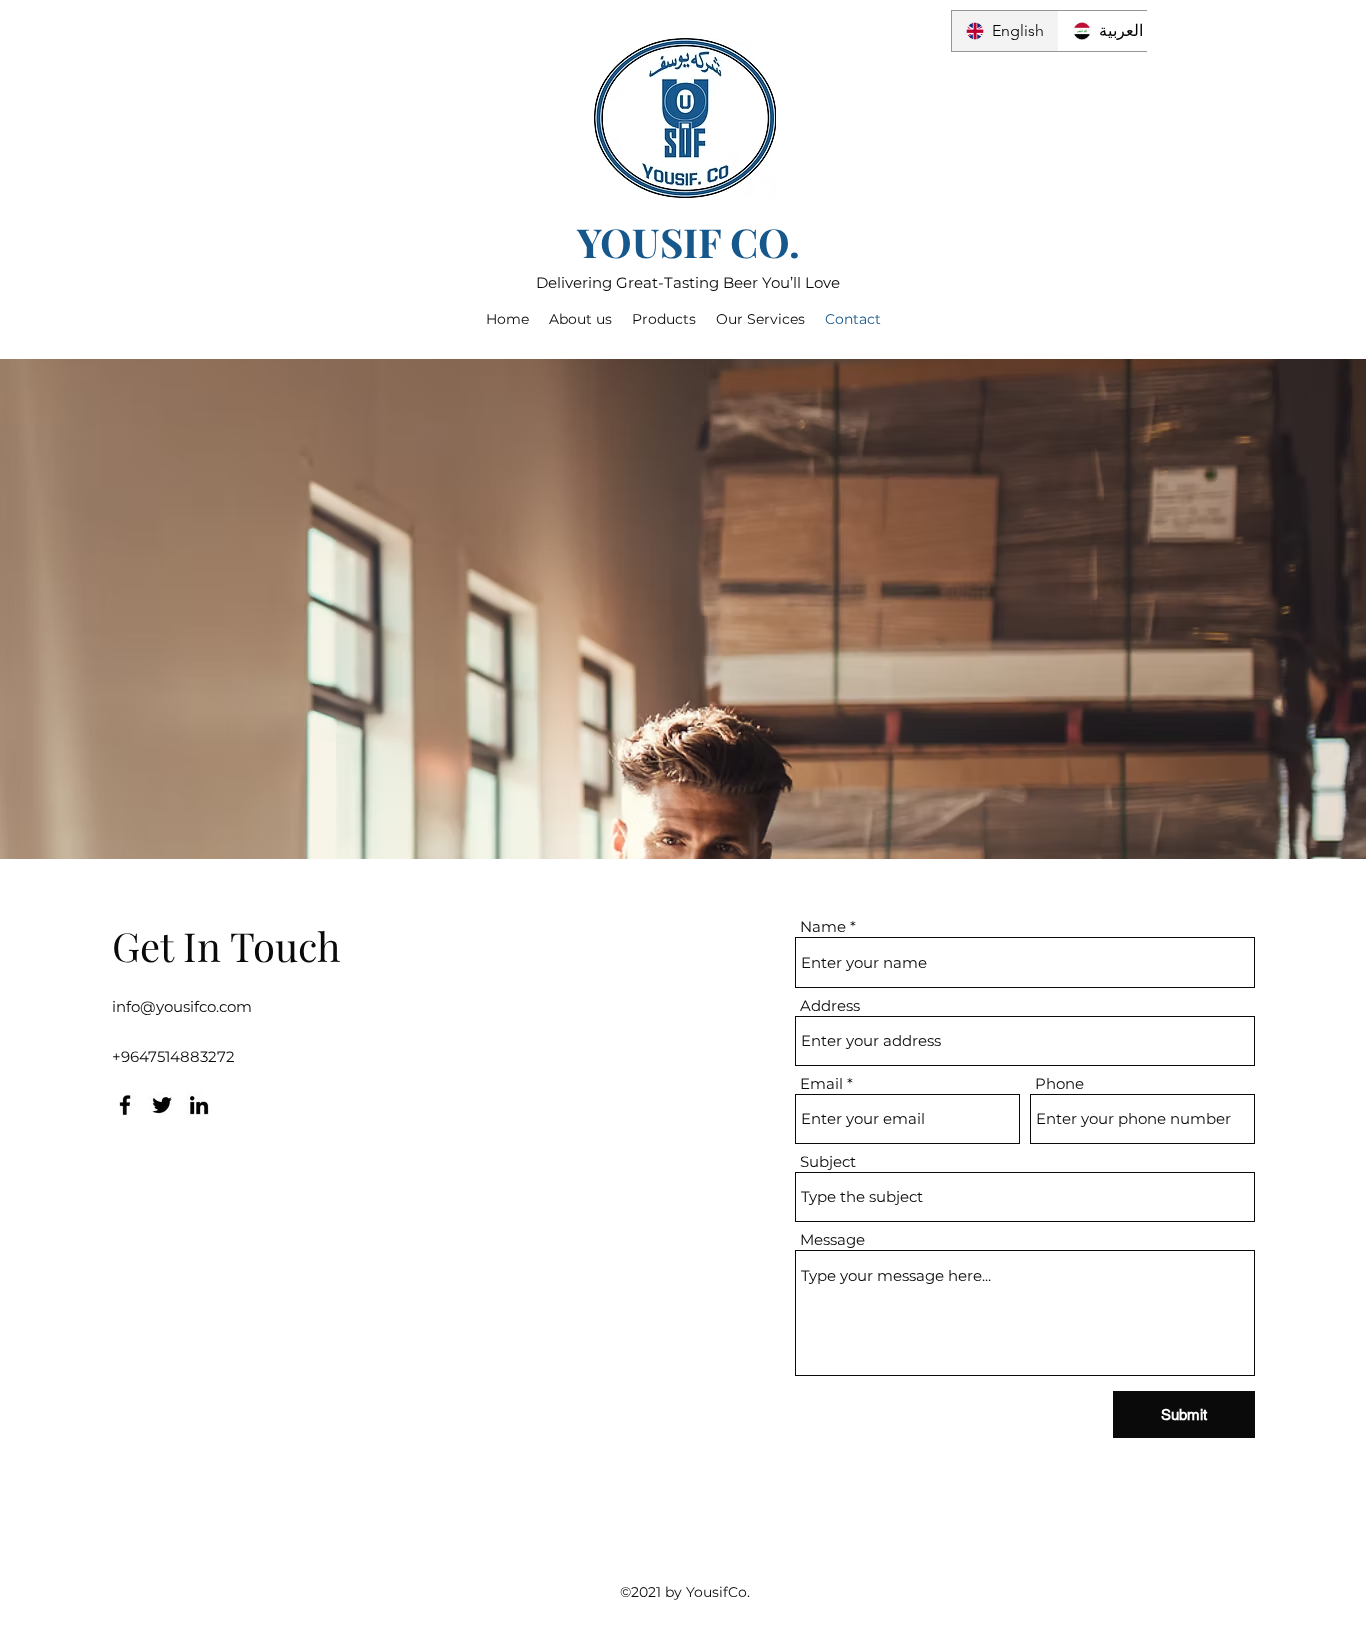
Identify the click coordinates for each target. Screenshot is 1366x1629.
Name (823, 926)
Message (832, 1239)
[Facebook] (125, 1105)
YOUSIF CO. (688, 241)
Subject (828, 1161)
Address (830, 1005)
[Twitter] (162, 1105)
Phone (1059, 1083)
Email (821, 1083)
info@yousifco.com (182, 1006)
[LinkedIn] (199, 1105)
